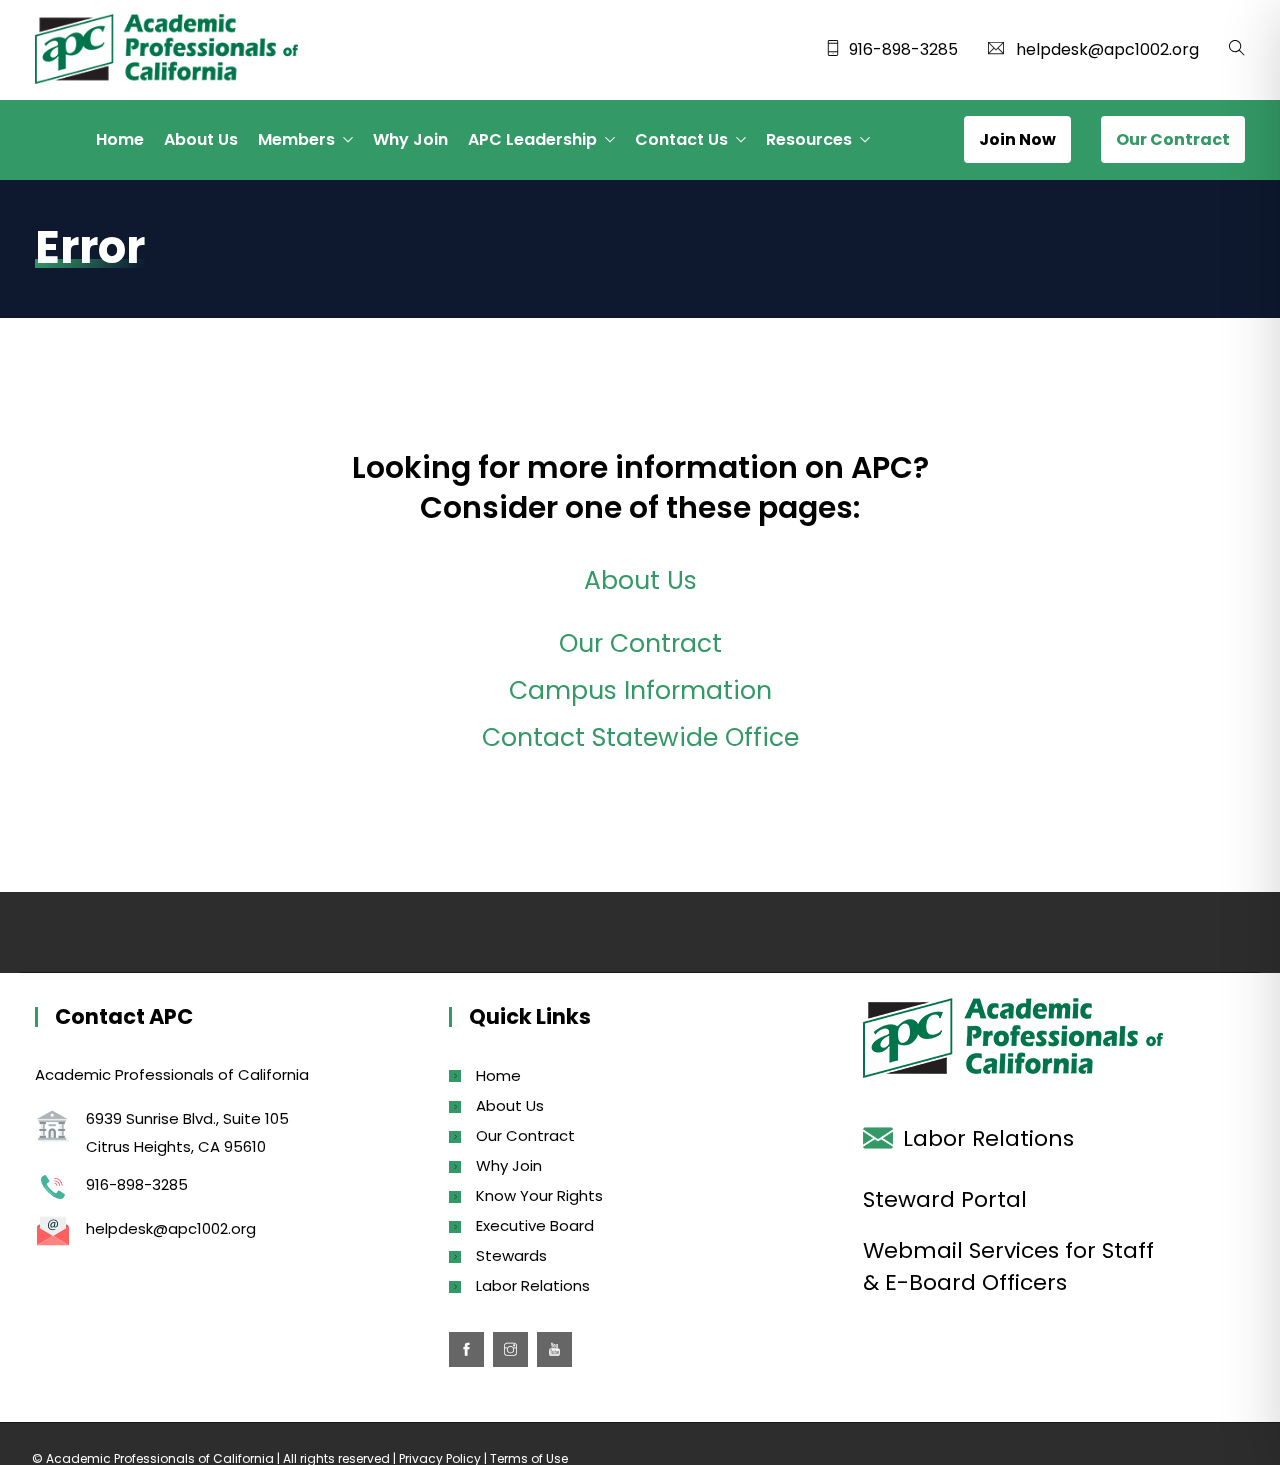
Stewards (511, 1255)
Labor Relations (533, 1285)
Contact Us (681, 139)
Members (296, 139)
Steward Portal (945, 1199)
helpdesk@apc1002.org (1107, 49)
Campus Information (640, 690)
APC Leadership (532, 139)
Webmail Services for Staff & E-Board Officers (1008, 1266)
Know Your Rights (539, 1195)
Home (120, 139)
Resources (809, 139)
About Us (201, 139)
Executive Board (535, 1225)
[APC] (166, 51)
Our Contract (640, 643)
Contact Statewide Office (640, 737)
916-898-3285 (903, 49)
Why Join (410, 139)
